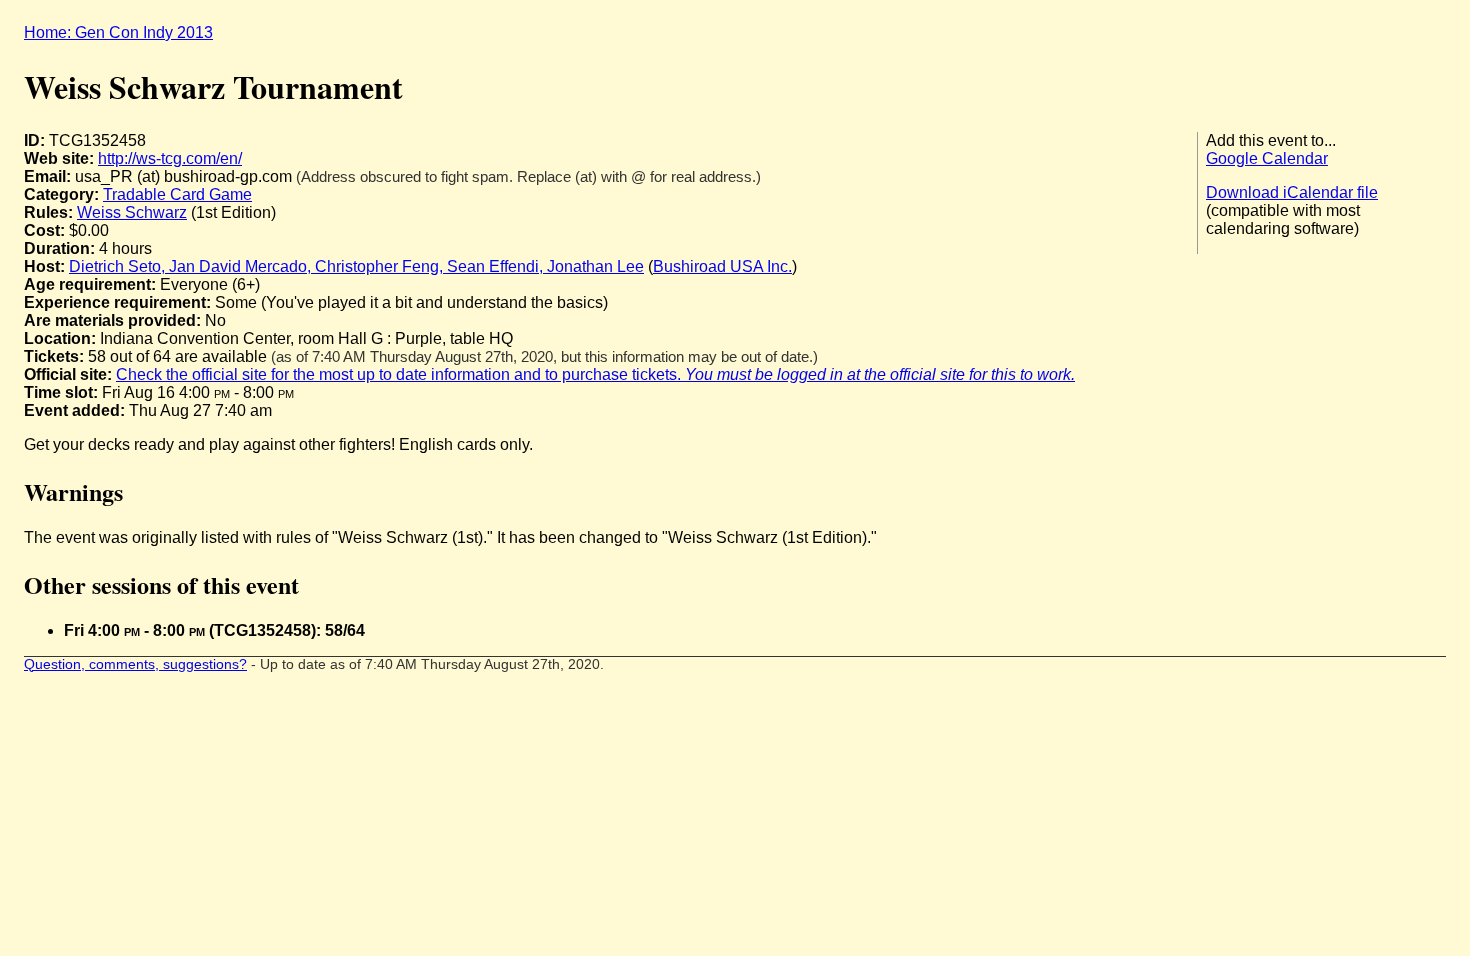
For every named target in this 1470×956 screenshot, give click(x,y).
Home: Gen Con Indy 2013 (118, 32)
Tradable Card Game (177, 194)
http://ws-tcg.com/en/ (170, 158)
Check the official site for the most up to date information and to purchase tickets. (595, 374)
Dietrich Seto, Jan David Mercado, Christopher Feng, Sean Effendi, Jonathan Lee (356, 266)
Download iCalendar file (1292, 192)
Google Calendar (1267, 158)
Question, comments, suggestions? (135, 664)
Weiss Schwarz (132, 212)
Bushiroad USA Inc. (722, 266)
